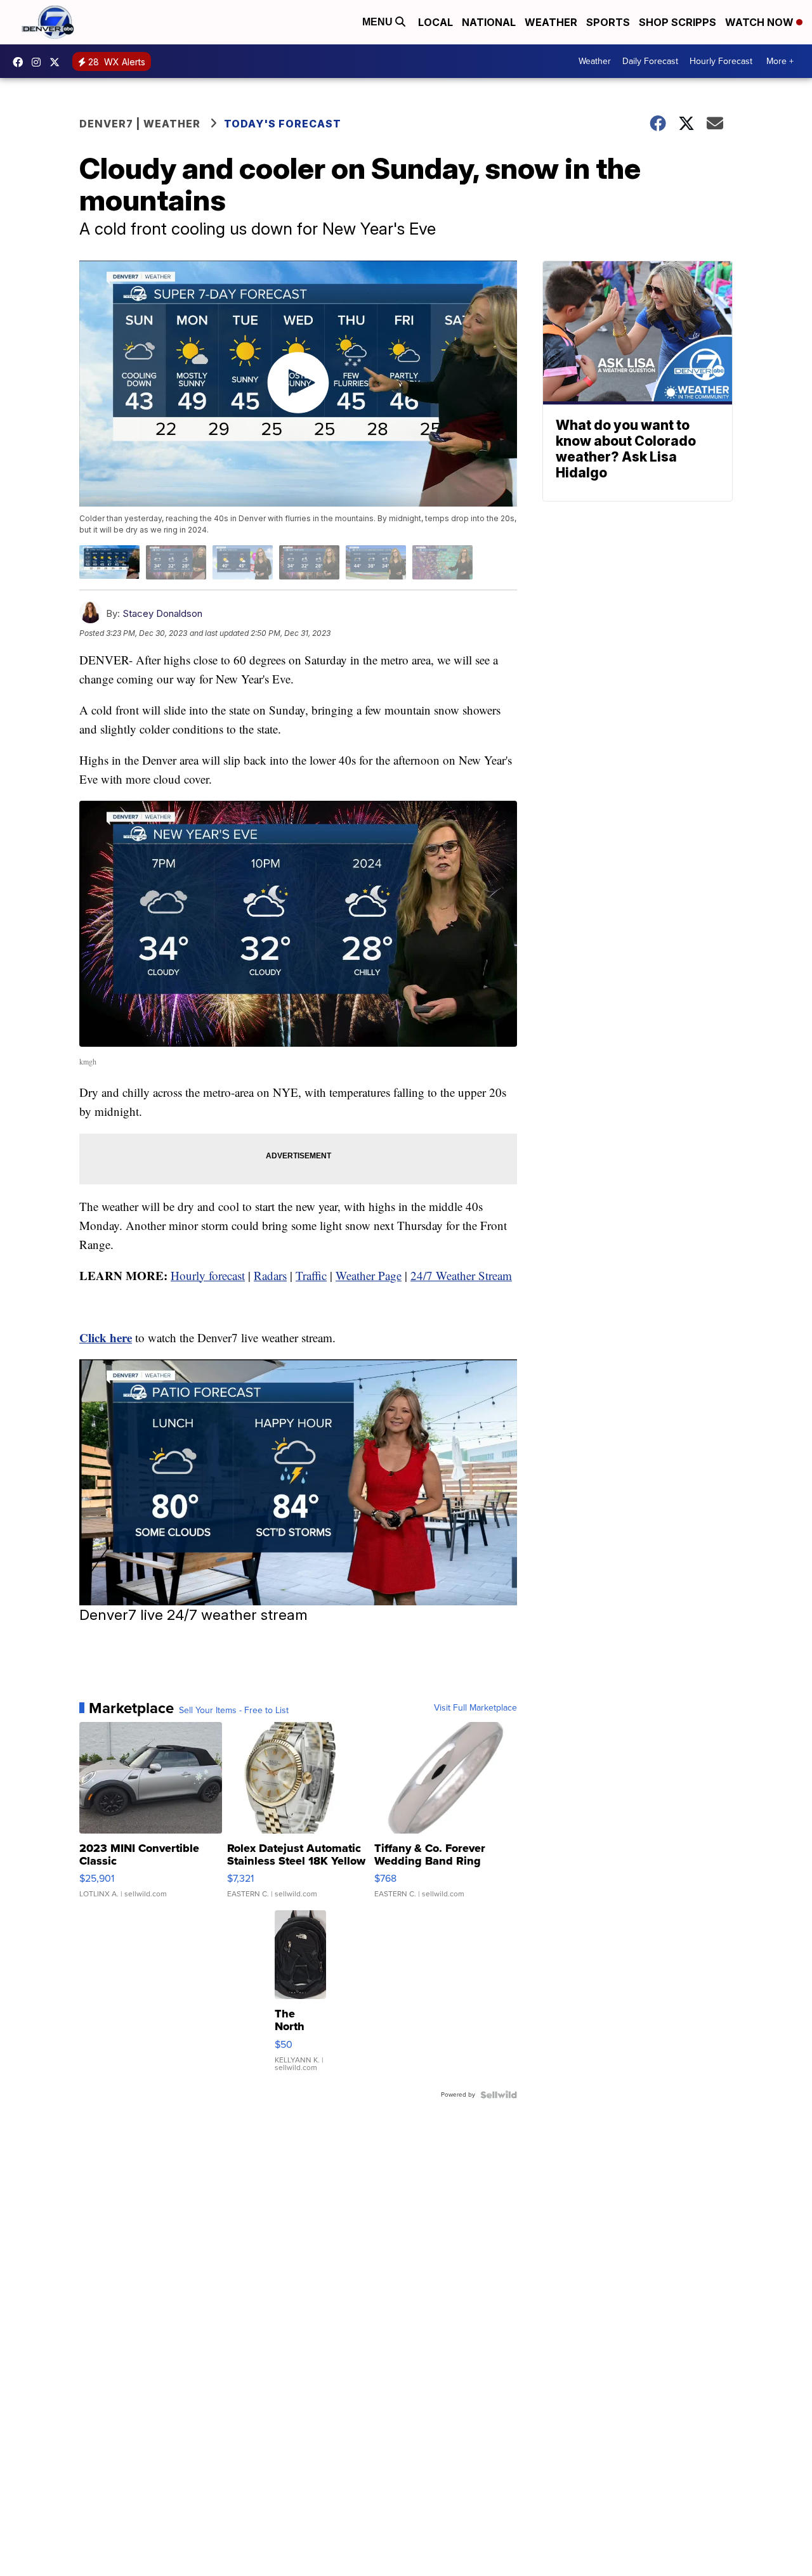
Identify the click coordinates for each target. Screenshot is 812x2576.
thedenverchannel (39, 62)
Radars (270, 1275)
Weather (551, 22)
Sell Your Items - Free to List (234, 1711)
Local (435, 22)
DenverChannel (58, 62)
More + (780, 61)
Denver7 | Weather (140, 124)
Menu (379, 22)
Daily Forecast (650, 61)
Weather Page (369, 1275)
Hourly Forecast (721, 61)
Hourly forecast (208, 1275)
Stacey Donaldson (162, 613)
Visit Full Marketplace (475, 1708)
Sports (608, 22)
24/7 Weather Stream (461, 1275)
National (489, 22)
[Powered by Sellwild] (499, 2095)
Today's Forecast (283, 124)
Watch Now (761, 22)
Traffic (311, 1275)
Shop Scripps (678, 22)
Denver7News (21, 62)
